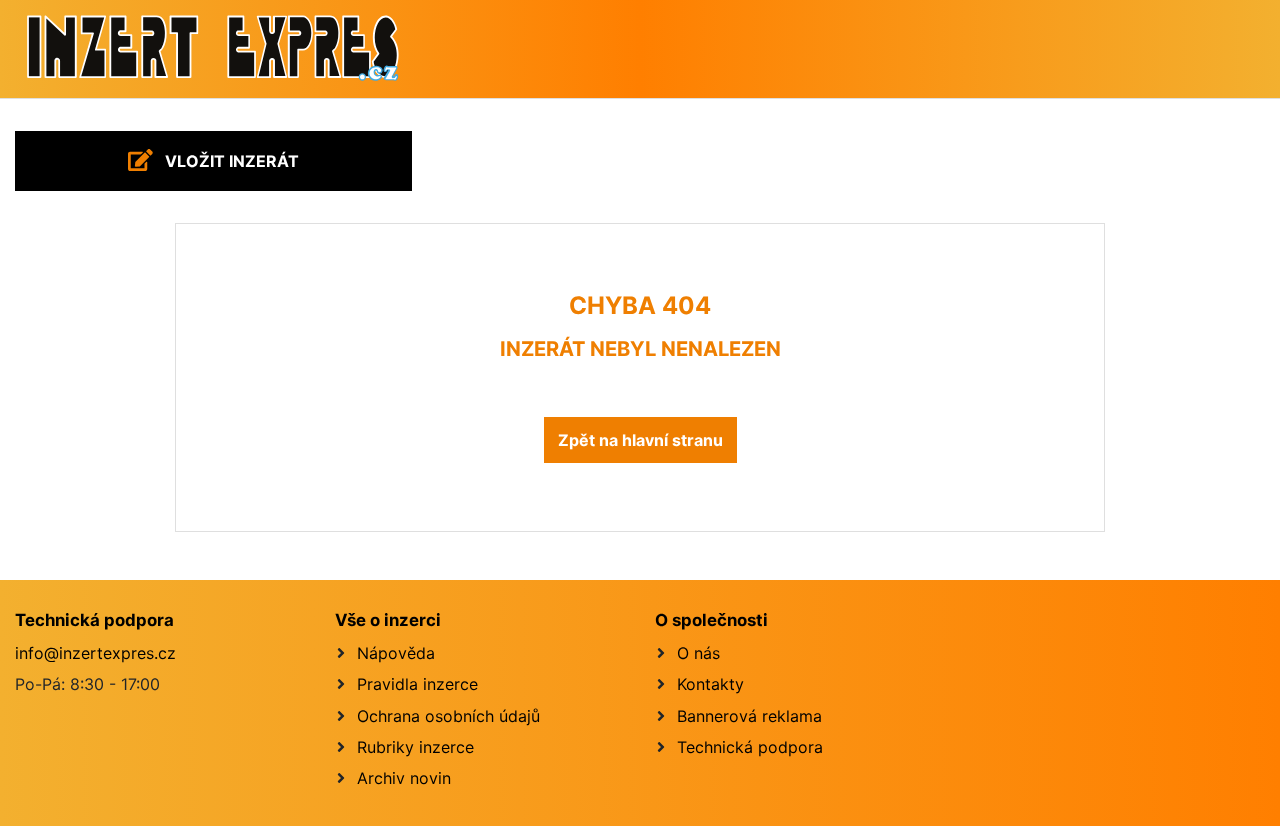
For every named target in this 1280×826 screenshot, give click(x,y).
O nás (698, 653)
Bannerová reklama (749, 716)
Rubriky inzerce (415, 747)
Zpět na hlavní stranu (640, 440)
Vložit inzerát (230, 161)
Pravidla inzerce (417, 684)
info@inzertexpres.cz (95, 653)
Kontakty (710, 684)
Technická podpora (750, 747)
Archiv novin (404, 778)
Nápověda (396, 653)
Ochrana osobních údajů (448, 716)
